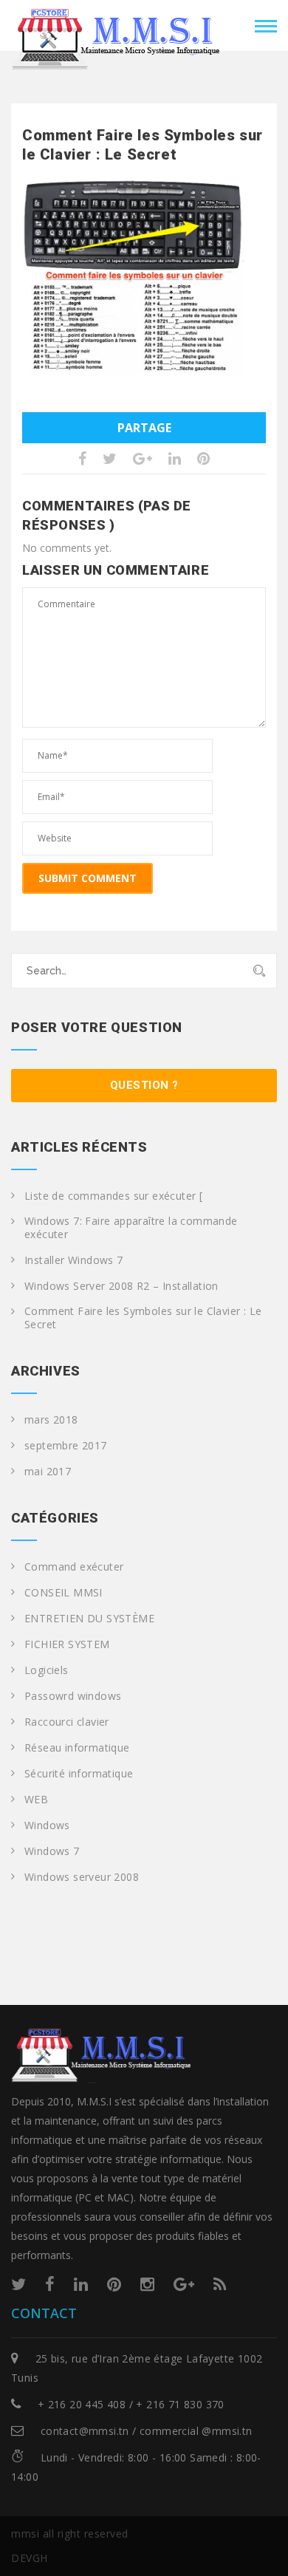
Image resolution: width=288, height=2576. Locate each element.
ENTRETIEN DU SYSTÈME (89, 1619)
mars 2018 (51, 1420)
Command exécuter (74, 1567)
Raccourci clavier (67, 1722)
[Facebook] (50, 2283)
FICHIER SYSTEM (67, 1644)
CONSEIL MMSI (64, 1593)
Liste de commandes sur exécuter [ (113, 1196)
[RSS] (220, 2283)
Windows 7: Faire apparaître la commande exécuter (131, 1228)
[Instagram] (147, 2283)
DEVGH (30, 2558)
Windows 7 (52, 1851)
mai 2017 (48, 1472)
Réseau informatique (77, 1748)
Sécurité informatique (79, 1774)
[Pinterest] (114, 2283)
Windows (47, 1825)
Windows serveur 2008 (82, 1877)
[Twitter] (18, 2283)
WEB (36, 1800)
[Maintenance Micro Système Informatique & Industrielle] (118, 24)
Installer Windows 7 (74, 1260)
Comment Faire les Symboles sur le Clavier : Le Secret (143, 1318)
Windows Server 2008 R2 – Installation (121, 1286)
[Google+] (184, 2283)
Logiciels (47, 1670)
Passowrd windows (73, 1696)
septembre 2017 (66, 1446)
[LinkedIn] (81, 2283)
